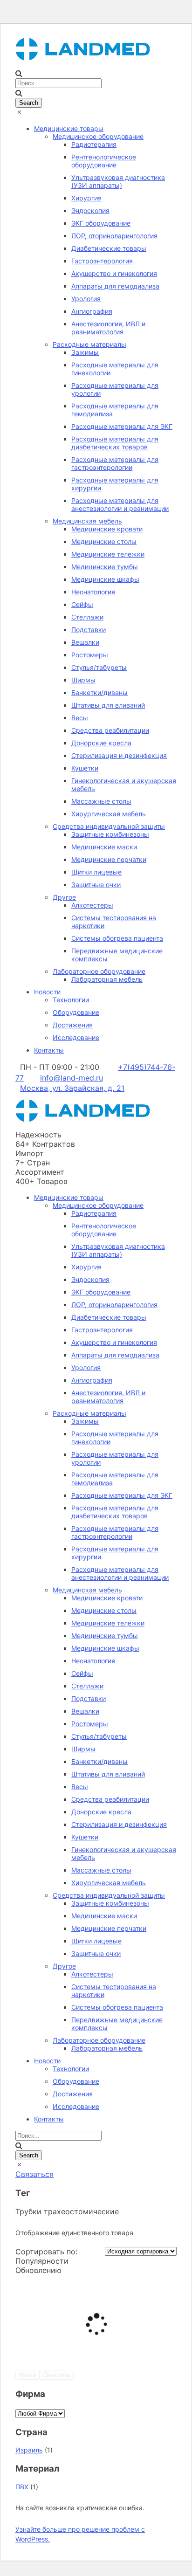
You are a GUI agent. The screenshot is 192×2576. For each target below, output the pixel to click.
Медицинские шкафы (105, 579)
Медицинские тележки (108, 554)
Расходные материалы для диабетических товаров (115, 443)
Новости (47, 992)
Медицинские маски (104, 847)
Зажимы (85, 352)
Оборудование (76, 1012)
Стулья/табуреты (99, 667)
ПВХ (22, 2487)
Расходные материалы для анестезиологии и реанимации (120, 504)
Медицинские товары (69, 128)
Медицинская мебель (87, 521)
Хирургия (86, 198)
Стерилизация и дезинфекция (119, 755)
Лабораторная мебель (107, 979)
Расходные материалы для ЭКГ (122, 426)
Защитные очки (96, 885)
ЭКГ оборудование (101, 223)
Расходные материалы (89, 344)
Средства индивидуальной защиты (109, 826)
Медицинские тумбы (105, 567)
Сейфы (82, 604)
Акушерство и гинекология (114, 273)
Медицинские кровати (107, 529)
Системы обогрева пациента (117, 938)
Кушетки (85, 768)
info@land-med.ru (72, 1078)
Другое (64, 897)
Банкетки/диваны (99, 692)
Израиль (29, 2450)
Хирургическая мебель (109, 814)
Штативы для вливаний (108, 705)
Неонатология (93, 592)
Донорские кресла (101, 743)
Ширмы (83, 680)
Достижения (73, 1025)
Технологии (71, 1000)
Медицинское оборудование (98, 136)
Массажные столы (101, 801)
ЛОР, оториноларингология (114, 236)
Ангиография (92, 311)
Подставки (89, 630)
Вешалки (85, 642)
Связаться (34, 2174)
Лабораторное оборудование (99, 971)
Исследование (76, 1037)
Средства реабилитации (110, 730)
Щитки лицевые (96, 872)
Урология (86, 299)
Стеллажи (87, 617)
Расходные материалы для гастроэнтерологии (115, 463)
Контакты (49, 1050)
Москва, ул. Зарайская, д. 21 (72, 1088)
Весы (80, 718)
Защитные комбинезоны (110, 834)
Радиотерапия (94, 144)
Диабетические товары (109, 248)
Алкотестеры (92, 905)
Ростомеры (90, 655)
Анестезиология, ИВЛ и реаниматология (108, 328)
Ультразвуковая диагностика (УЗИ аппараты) (118, 181)
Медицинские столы (104, 541)
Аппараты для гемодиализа (115, 286)
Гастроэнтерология (102, 261)
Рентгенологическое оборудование (104, 161)
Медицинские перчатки (109, 859)
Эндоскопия (90, 210)
